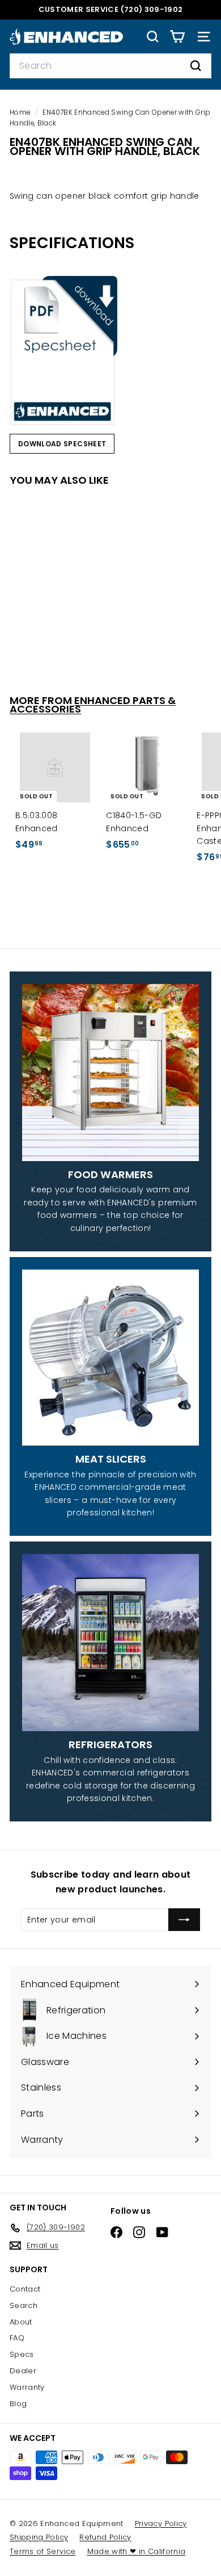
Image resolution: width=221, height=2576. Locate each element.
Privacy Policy (161, 2523)
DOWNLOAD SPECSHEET (62, 444)
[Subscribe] (184, 1920)
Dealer (23, 2371)
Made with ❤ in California (137, 2551)
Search (24, 2305)
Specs (22, 2354)
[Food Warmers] (110, 1073)
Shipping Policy (39, 2537)
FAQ (17, 2338)
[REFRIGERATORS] (110, 1643)
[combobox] (110, 66)
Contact (25, 2289)
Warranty (27, 2387)
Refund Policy (105, 2537)
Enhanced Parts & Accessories (93, 705)
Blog (18, 2404)
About (21, 2322)
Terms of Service (43, 2551)
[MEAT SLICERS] (110, 1358)
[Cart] (177, 37)
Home (21, 112)
